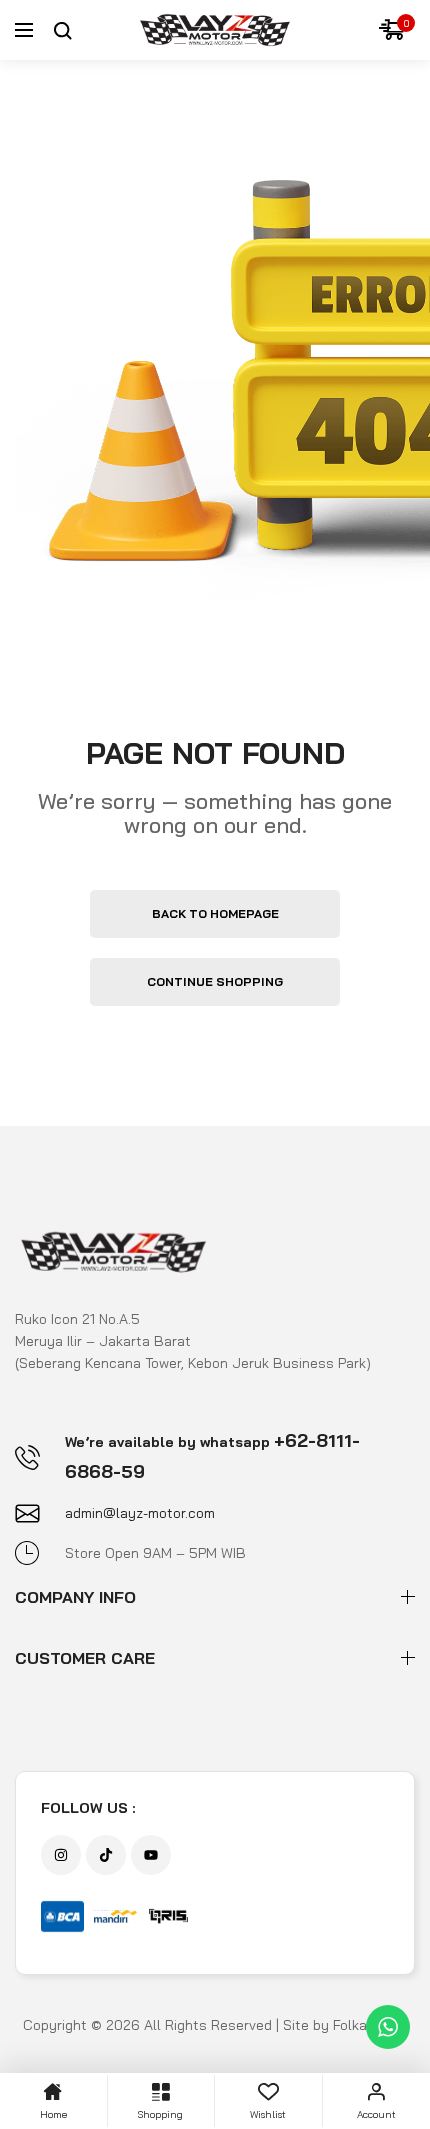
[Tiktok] (106, 1855)
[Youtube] (151, 1855)
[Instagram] (61, 1855)
